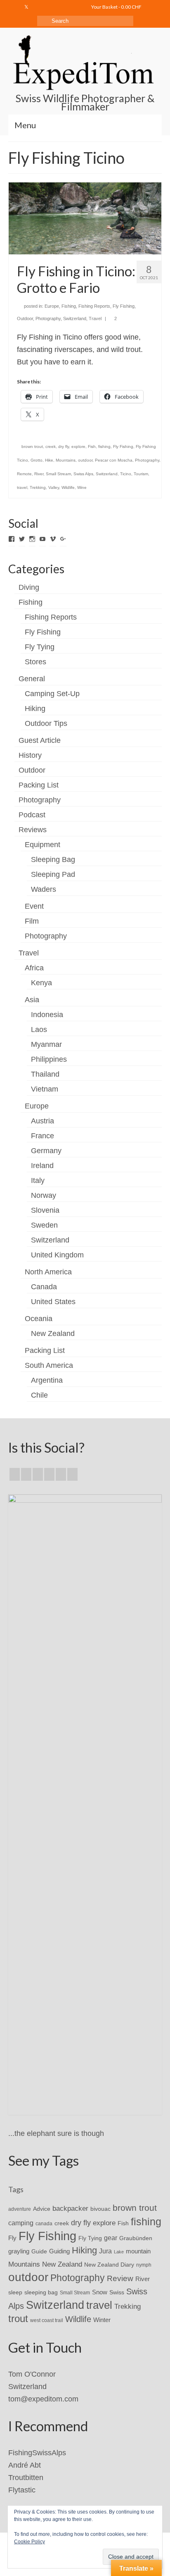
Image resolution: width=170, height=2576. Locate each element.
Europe (52, 306)
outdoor (85, 460)
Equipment (42, 845)
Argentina (47, 1380)
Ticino (126, 474)
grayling (19, 2251)
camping (21, 2223)
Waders (44, 889)
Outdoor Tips (46, 723)
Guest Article (40, 740)
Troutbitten (26, 2478)
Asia (32, 1000)
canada (44, 2224)
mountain (138, 2251)
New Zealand (53, 1333)
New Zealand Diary (109, 2265)
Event (34, 906)
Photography (48, 318)
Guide (39, 2251)
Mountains (66, 460)
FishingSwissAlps (37, 2453)
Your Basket (116, 7)
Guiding (59, 2251)
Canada (44, 1287)
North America (48, 1272)
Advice (42, 2209)
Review (120, 2278)
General (32, 679)
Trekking (38, 487)
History (30, 755)
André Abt (25, 2465)
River (39, 474)
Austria (42, 1121)
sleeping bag (41, 2292)
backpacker (70, 2208)
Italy (38, 1180)
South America (49, 1365)
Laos (39, 1029)
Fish (92, 446)
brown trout (32, 446)
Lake (119, 2252)
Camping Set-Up (52, 694)
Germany (46, 1151)
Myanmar (46, 1044)
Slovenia (45, 1210)
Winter (102, 2320)
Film (32, 921)
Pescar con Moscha (114, 460)
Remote (24, 474)
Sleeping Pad (53, 874)
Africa (34, 968)
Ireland (42, 1166)
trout (18, 2319)
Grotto (37, 460)
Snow (100, 2292)
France (42, 1136)
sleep (15, 2292)
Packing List (39, 785)
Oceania (39, 1319)
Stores (35, 662)
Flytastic (22, 2490)
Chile (39, 1395)
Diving (29, 587)
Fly (12, 2238)
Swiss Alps (83, 474)
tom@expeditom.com (43, 2399)
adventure (20, 2209)
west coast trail (47, 2320)
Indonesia (47, 1015)
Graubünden (136, 2238)
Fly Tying (40, 647)
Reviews (33, 830)
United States (53, 1302)
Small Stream (58, 474)
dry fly (64, 446)
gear (111, 2238)
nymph (144, 2265)
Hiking (35, 709)
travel (22, 487)
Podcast (32, 815)
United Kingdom (57, 1255)
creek (51, 446)
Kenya (41, 983)
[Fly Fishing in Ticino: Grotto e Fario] (85, 218)
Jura (105, 2251)
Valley (54, 487)
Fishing (69, 306)
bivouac (100, 2209)
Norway (44, 1195)
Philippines (49, 1059)
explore (78, 446)
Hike (49, 460)
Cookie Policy (30, 2542)
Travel (95, 318)
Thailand (45, 1074)
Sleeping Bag (53, 859)
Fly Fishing (124, 306)
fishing (104, 446)
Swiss (117, 2292)
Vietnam (45, 1089)
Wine (82, 487)
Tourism (141, 474)
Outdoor (25, 318)
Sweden (44, 1225)
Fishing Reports (94, 306)
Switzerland (75, 318)
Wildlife (68, 487)
